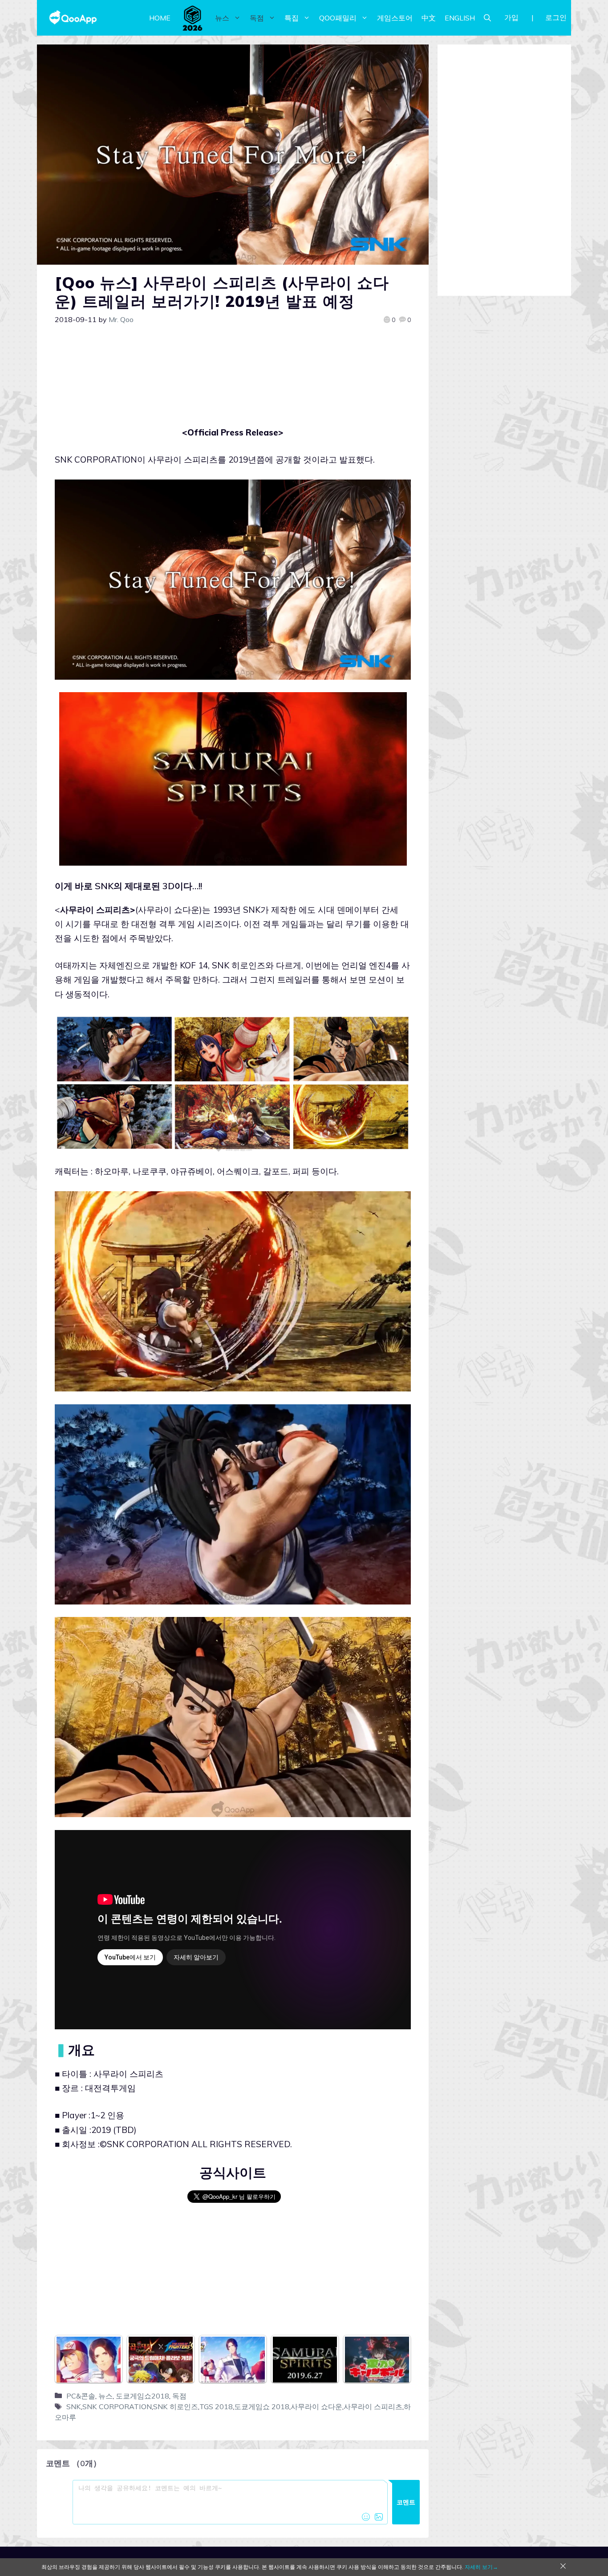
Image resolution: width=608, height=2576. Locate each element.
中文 (429, 18)
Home (160, 18)
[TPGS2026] (193, 18)
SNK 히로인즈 (176, 2407)
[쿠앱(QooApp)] (73, 18)
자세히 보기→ (481, 2567)
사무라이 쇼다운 (316, 2407)
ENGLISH (460, 18)
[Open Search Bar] (487, 18)
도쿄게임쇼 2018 (262, 2407)
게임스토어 (395, 18)
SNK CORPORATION (117, 2407)
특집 (292, 18)
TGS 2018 (216, 2407)
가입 (511, 17)
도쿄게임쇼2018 (142, 2396)
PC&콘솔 (81, 2396)
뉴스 (222, 18)
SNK (74, 2407)
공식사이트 (233, 2173)
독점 (257, 18)
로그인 (556, 17)
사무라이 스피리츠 (373, 2407)
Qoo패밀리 (338, 18)
